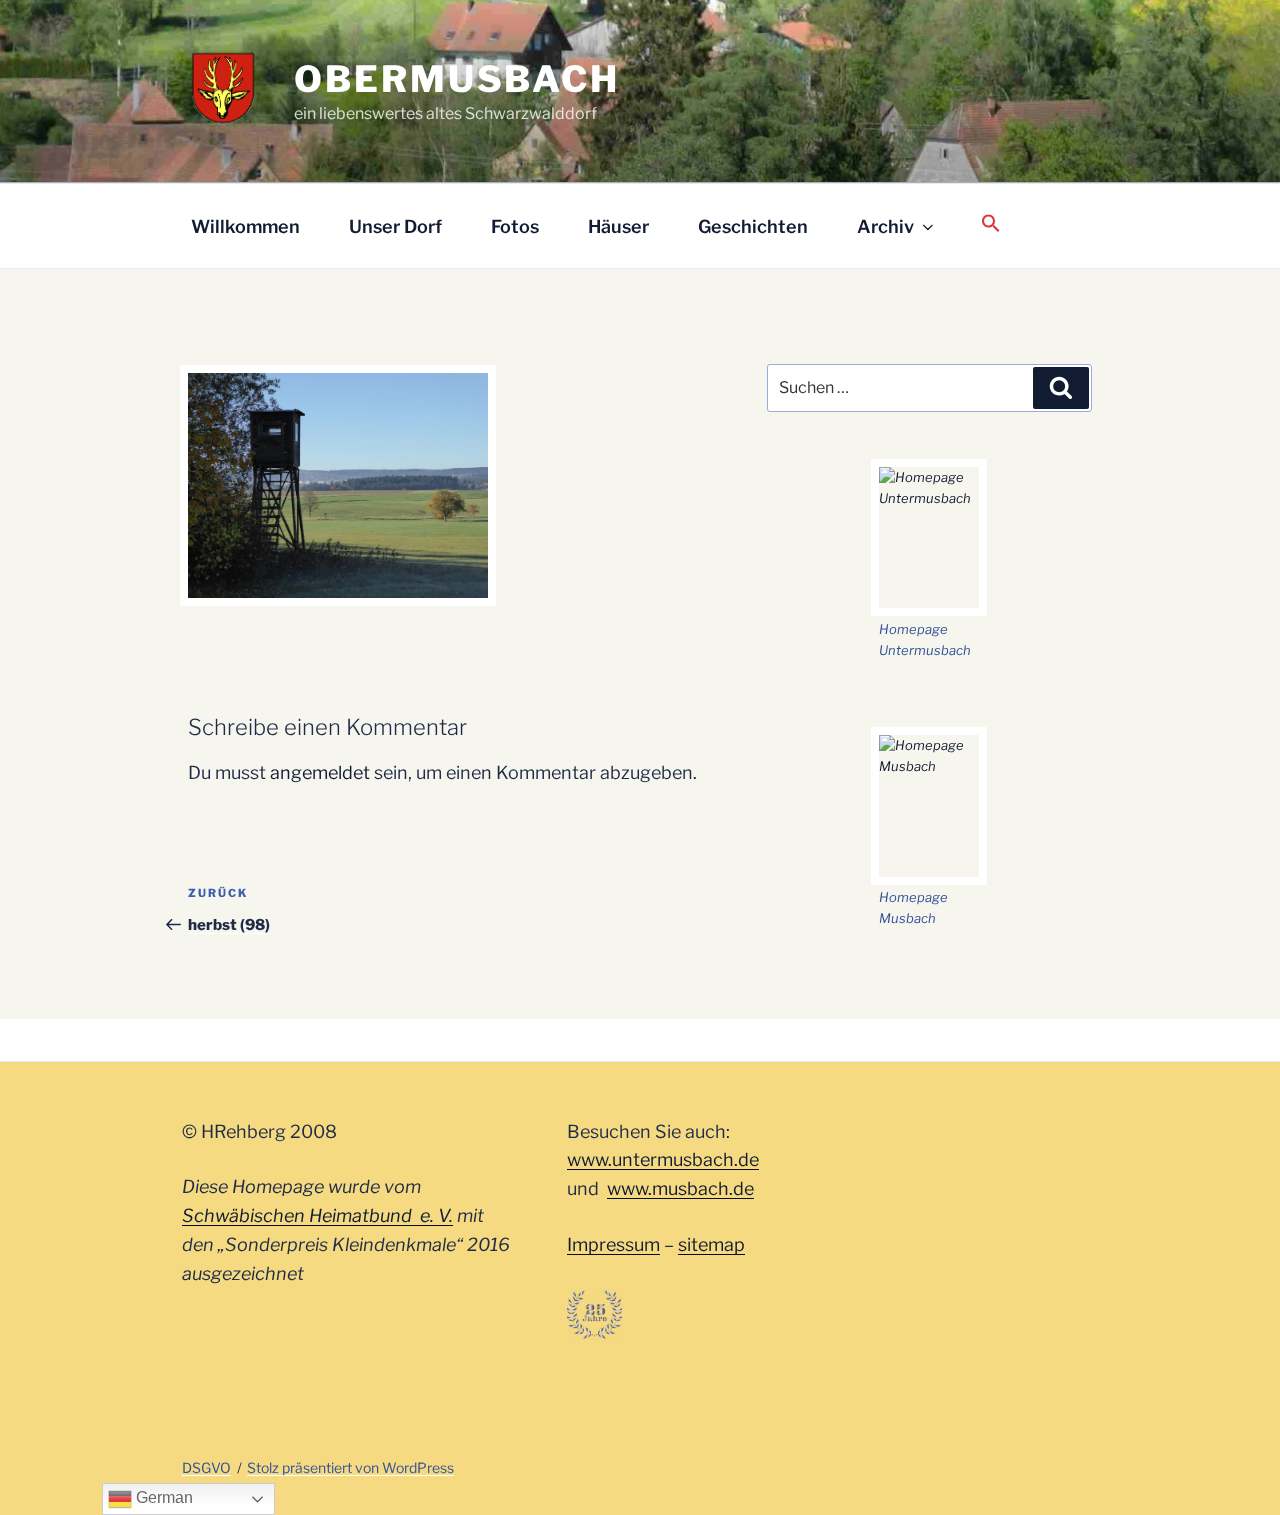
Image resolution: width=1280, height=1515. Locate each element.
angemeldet (320, 772)
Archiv (885, 226)
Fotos (515, 226)
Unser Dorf (395, 226)
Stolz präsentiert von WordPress (350, 1467)
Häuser (618, 226)
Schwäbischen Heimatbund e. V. (317, 1215)
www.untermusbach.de (663, 1159)
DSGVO (206, 1467)
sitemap (711, 1244)
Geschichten (753, 226)
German (162, 1497)
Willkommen (245, 226)
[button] (990, 224)
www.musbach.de (680, 1188)
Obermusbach (457, 79)
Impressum (613, 1244)
